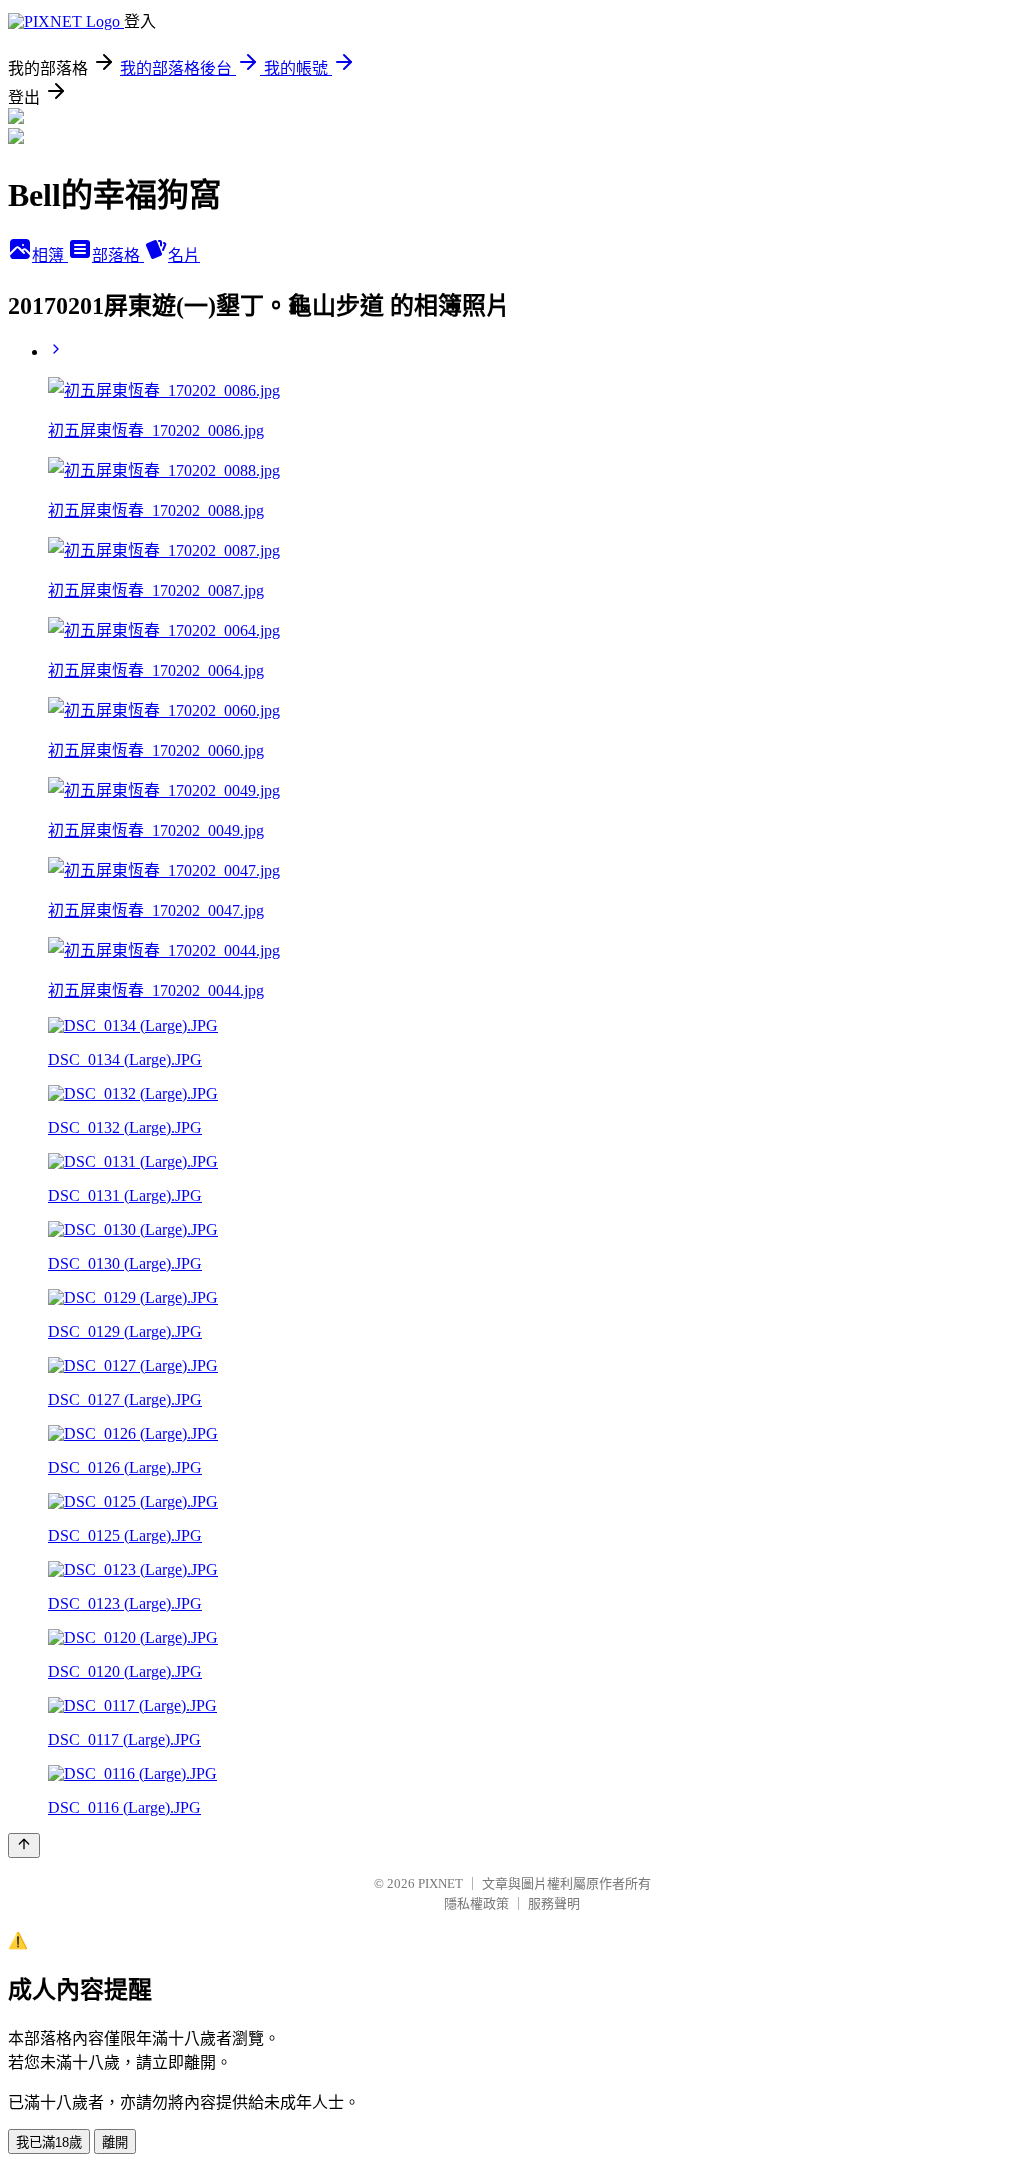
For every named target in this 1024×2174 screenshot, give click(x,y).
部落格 (118, 255)
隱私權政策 (476, 1903)
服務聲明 (554, 1903)
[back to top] (24, 1845)
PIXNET (440, 1883)
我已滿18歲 (49, 2142)
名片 (184, 255)
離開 (115, 2142)
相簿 (50, 255)
